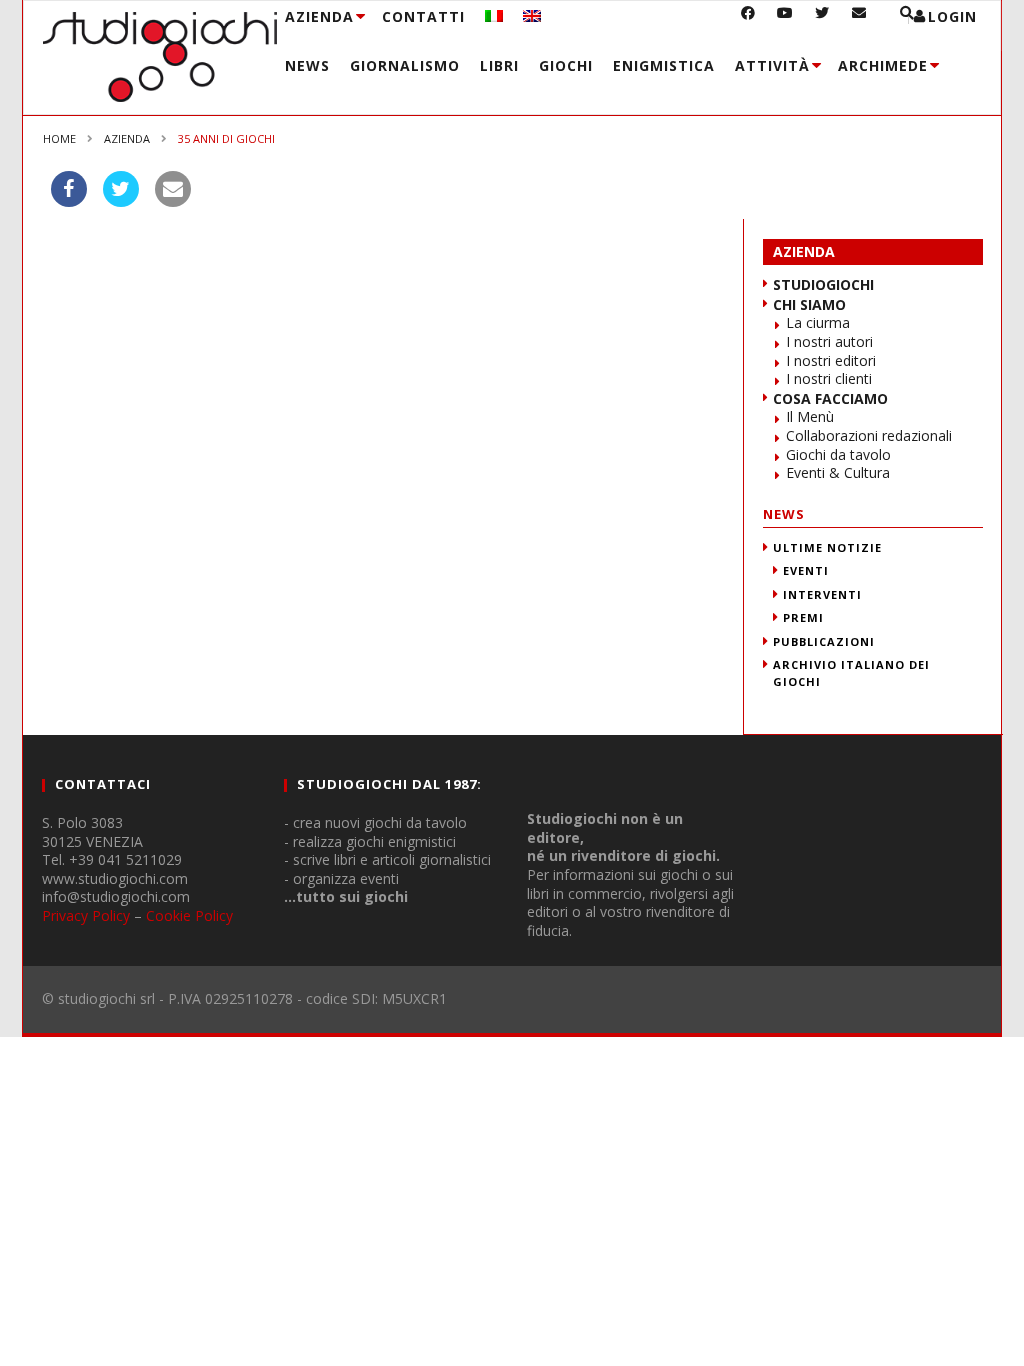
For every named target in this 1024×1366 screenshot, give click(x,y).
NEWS (784, 514)
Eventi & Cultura (838, 472)
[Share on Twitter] (121, 201)
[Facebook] (748, 19)
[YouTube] (785, 19)
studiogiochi (823, 284)
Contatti (423, 16)
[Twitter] (822, 19)
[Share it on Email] (173, 201)
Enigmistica (664, 65)
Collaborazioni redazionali (869, 435)
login (952, 16)
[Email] (859, 19)
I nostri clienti (829, 378)
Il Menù (810, 416)
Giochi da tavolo (838, 454)
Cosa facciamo (830, 398)
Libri (499, 65)
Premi (803, 617)
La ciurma (818, 322)
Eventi (806, 570)
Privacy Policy (86, 915)
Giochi (566, 65)
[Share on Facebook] (69, 201)
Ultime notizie (827, 547)
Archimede (883, 65)
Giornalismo (405, 65)
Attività (772, 65)
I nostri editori (831, 360)
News (307, 65)
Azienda (319, 16)
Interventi (822, 594)
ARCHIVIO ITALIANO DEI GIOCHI (851, 673)
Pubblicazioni (824, 641)
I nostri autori (829, 341)
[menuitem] (494, 16)
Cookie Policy (189, 915)
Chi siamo (809, 304)
